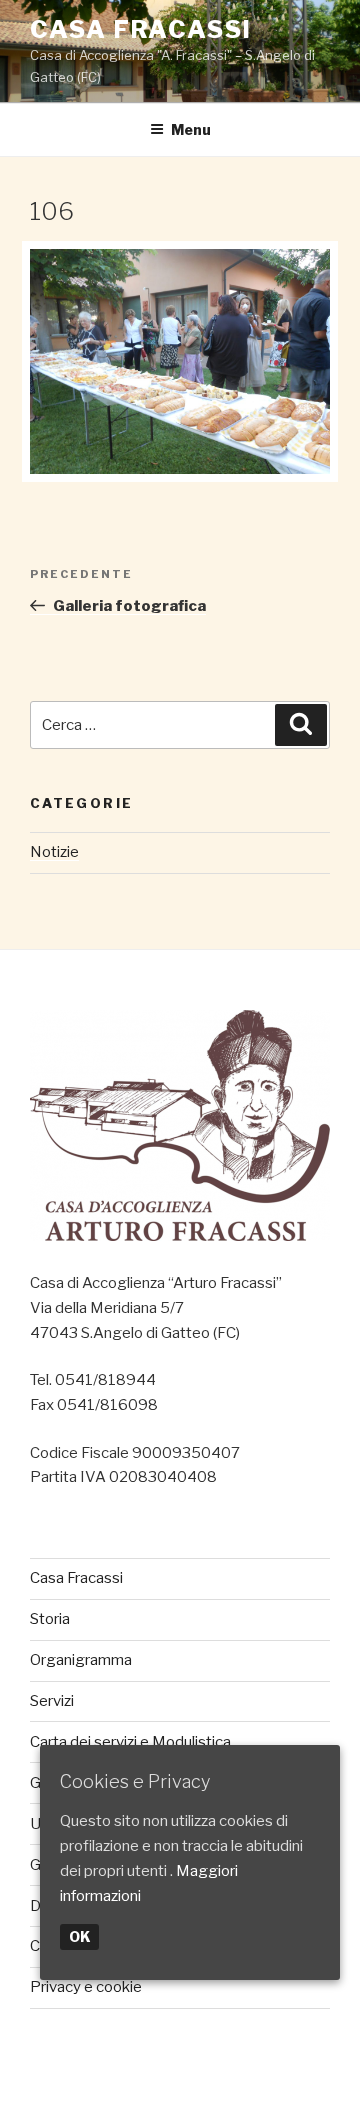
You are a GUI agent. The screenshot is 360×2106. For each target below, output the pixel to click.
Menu (191, 129)
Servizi (52, 1701)
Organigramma (81, 1660)
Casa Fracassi (141, 29)
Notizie (54, 852)
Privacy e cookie (86, 1987)
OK (79, 1936)
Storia (50, 1619)
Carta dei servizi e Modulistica (130, 1742)
